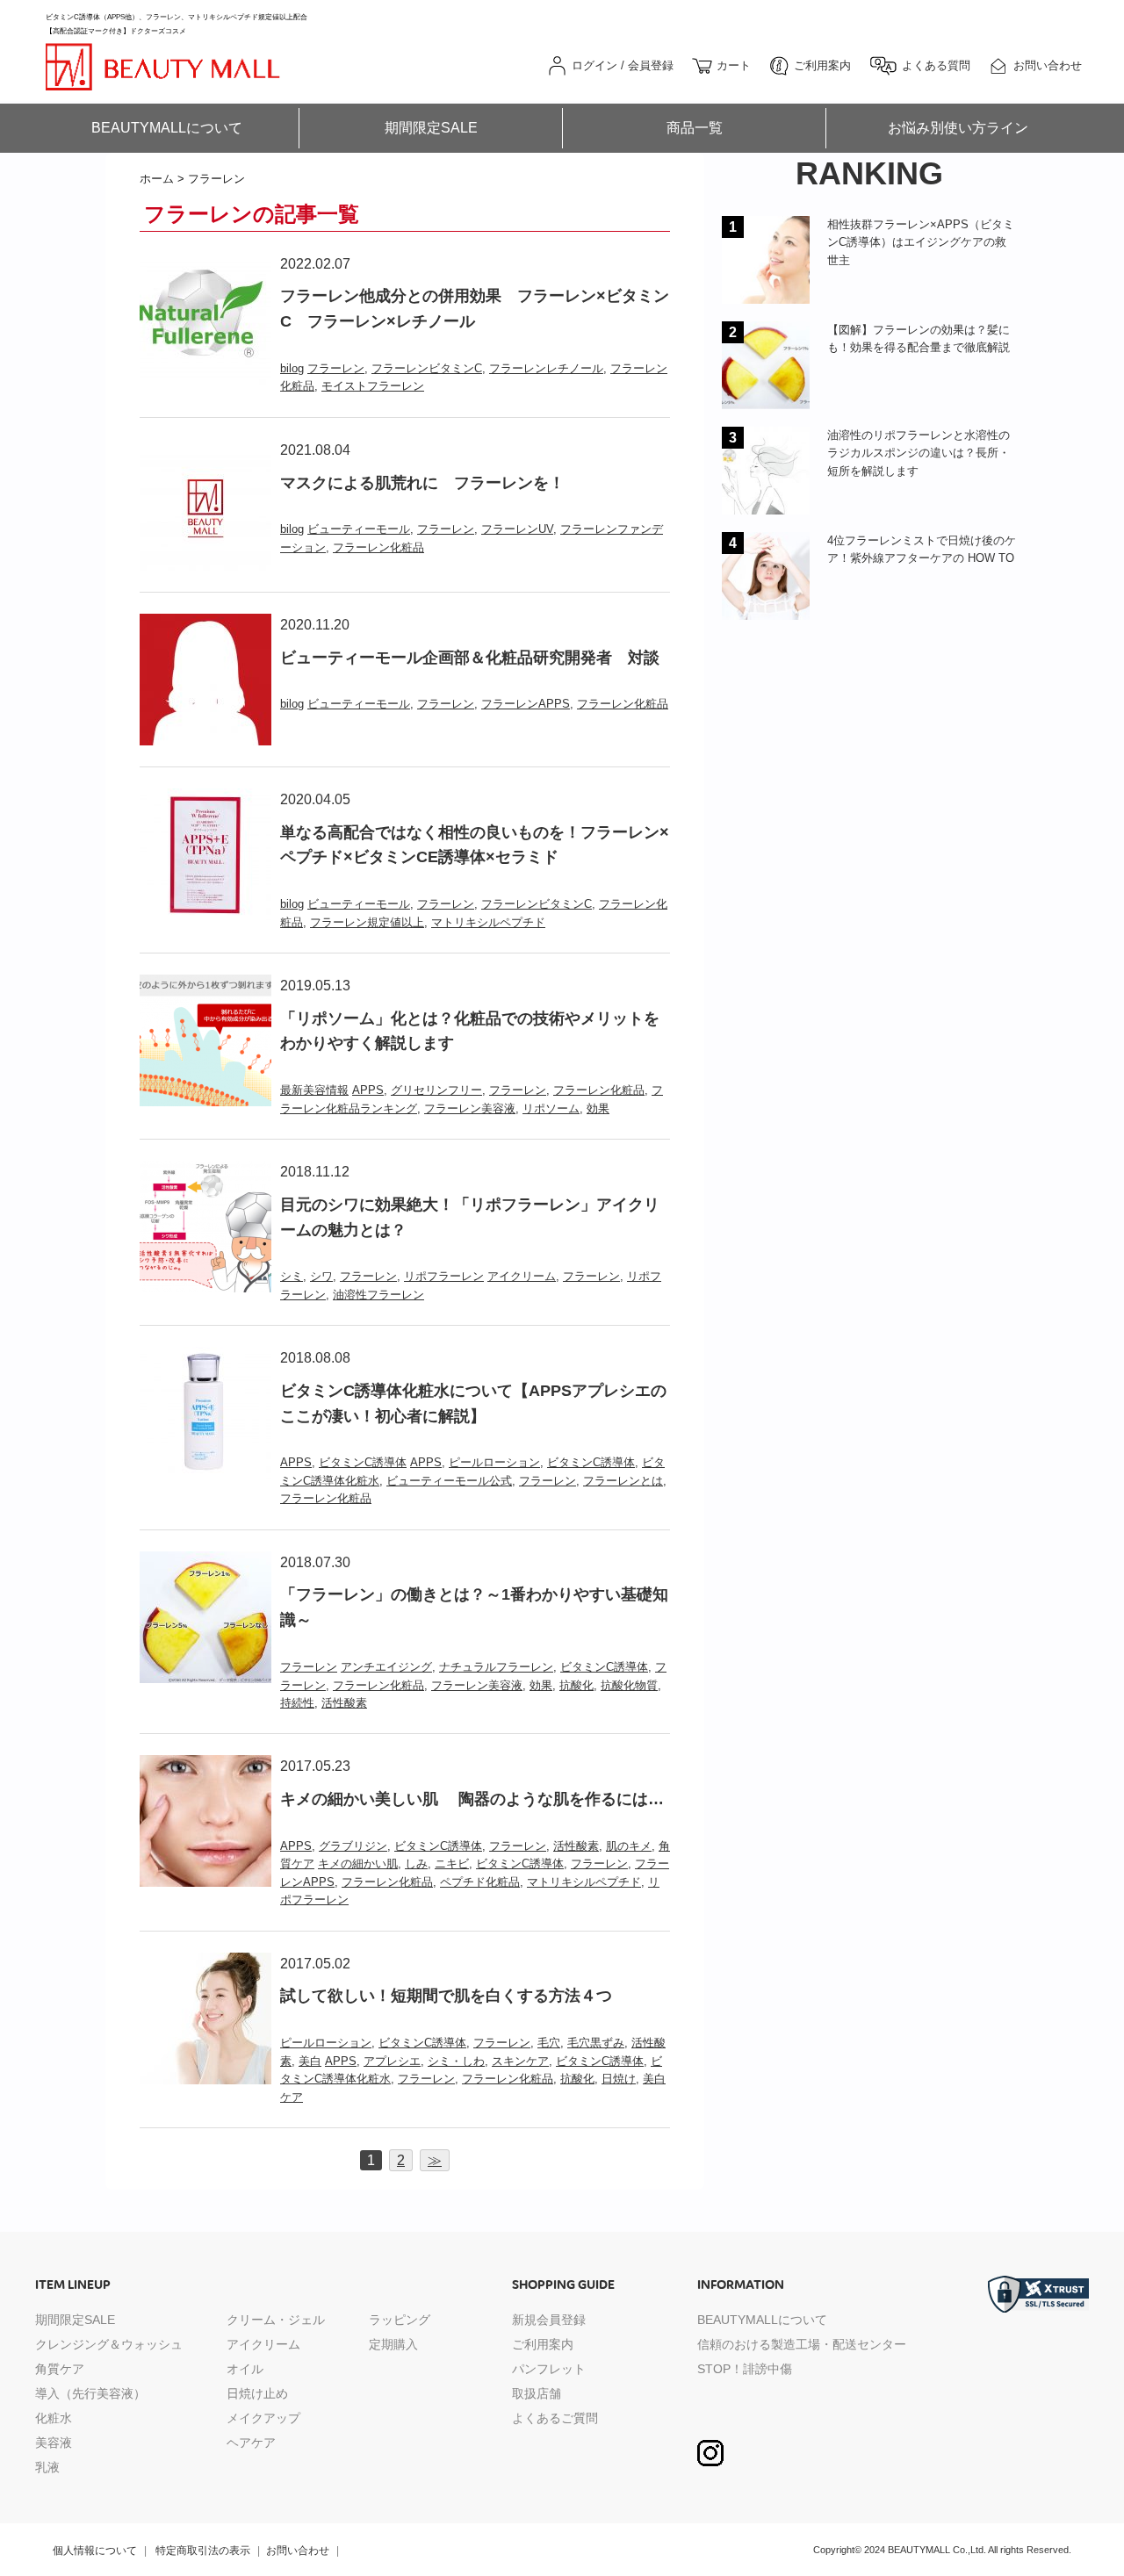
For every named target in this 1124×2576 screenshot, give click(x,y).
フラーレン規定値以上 (367, 922)
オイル (245, 2369)
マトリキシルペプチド (488, 922)
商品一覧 (695, 128)
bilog (292, 368)
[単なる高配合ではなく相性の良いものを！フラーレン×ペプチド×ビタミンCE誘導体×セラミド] (205, 799)
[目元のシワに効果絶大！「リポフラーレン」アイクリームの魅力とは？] (205, 1172)
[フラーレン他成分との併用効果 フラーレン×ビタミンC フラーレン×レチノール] (205, 264)
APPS (368, 1090)
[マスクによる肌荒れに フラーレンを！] (205, 450)
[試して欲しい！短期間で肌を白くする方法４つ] (205, 1964)
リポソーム (551, 1108)
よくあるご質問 (555, 2418)
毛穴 (549, 2043)
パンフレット (549, 2369)
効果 (598, 1108)
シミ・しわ (456, 2061)
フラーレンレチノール (546, 368)
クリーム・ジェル (276, 2320)
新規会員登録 (549, 2320)
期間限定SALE (431, 128)
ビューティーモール (359, 529)
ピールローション (494, 1462)
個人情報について (95, 2551)
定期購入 (393, 2344)
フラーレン (336, 368)
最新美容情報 (314, 1090)
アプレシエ (392, 2061)
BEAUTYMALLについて (167, 128)
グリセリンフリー (436, 1090)
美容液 (54, 2443)
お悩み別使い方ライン (958, 128)
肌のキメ (629, 1846)
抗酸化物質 (629, 1685)
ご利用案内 (543, 2344)
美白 (310, 2061)
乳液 (47, 2467)
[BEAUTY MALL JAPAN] (163, 51)
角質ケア (60, 2369)
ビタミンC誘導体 (363, 1462)
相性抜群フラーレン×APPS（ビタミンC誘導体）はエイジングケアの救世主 (921, 242)
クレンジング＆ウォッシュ (109, 2344)
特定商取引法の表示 (203, 2551)
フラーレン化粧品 (378, 547)
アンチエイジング (386, 1667)
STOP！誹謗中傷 (745, 2369)
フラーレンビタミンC (427, 368)
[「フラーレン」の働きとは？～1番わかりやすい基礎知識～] (205, 1562)
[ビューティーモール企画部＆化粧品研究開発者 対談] (205, 625)
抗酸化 (576, 1685)
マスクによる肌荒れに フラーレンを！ (422, 483)
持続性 (297, 1703)
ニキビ (452, 1864)
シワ (321, 1276)
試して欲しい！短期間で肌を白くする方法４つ (446, 1996)
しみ (416, 1864)
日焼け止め (257, 2393)
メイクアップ (263, 2418)
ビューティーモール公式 (449, 1481)
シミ (292, 1276)
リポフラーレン (444, 1276)
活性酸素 (344, 1703)
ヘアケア (251, 2443)
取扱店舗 (537, 2393)
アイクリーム (522, 1276)
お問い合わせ (298, 2551)
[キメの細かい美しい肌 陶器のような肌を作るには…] (205, 1766)
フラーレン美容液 (470, 1108)
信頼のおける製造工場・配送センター (802, 2344)
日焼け (619, 2079)
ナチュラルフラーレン (496, 1667)
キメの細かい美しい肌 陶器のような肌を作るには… (472, 1799)
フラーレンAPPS (526, 704)
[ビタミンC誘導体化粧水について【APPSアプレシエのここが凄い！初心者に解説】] (205, 1358)
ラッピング (400, 2320)
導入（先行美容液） (90, 2393)
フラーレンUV (517, 529)
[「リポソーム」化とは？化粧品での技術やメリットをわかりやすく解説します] (205, 986)
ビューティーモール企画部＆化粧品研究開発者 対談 (470, 658)
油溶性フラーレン (378, 1295)
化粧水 (54, 2418)
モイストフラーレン (373, 386)
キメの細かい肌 (358, 1864)
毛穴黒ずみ (596, 2043)
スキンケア (520, 2061)
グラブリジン (353, 1846)
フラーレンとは (623, 1481)
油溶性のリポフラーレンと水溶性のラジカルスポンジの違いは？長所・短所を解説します (919, 453)
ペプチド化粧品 (480, 1882)
